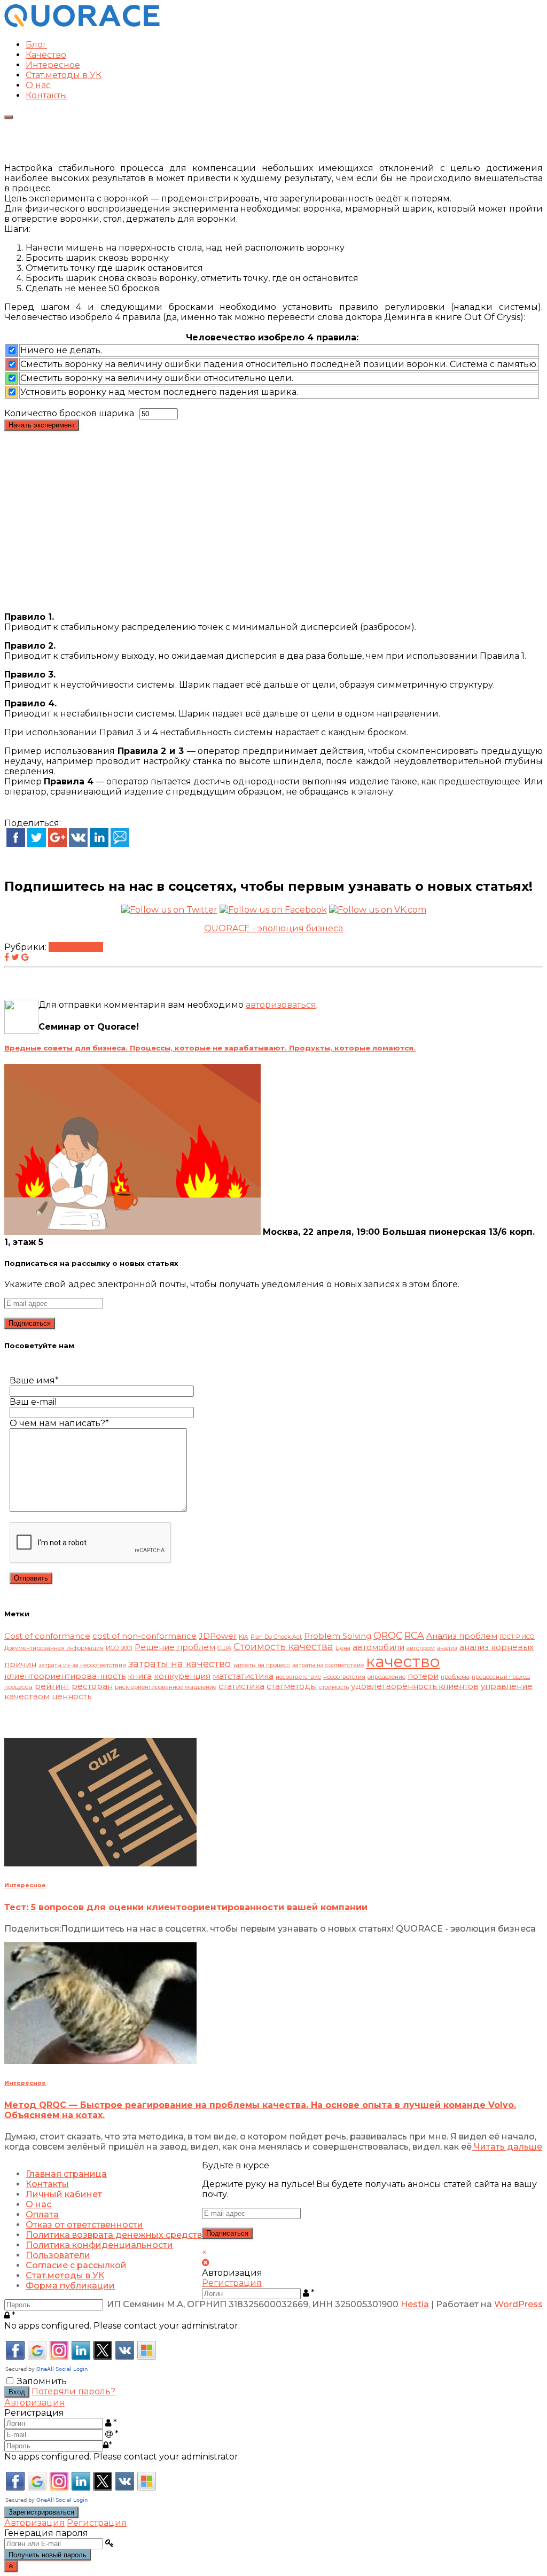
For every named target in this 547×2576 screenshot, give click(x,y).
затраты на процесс (261, 1665)
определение (386, 1677)
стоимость (334, 1687)
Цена (343, 1648)
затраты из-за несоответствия (82, 1665)
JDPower (218, 1636)
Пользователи (58, 2255)
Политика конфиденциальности (99, 2245)
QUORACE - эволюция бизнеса (273, 928)
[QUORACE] (82, 26)
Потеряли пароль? (73, 2391)
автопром (421, 1648)
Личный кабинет (64, 2194)
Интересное (53, 65)
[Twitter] (37, 844)
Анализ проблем (462, 1636)
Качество (46, 55)
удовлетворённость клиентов (415, 1686)
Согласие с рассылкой (76, 2265)
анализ (447, 1648)
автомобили (378, 1647)
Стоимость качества (283, 1647)
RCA (414, 1635)
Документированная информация (54, 1648)
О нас (38, 85)
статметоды (292, 1686)
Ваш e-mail (33, 1402)
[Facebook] (16, 844)
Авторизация (34, 2403)
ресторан (92, 1686)
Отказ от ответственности (84, 2225)
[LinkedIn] (99, 844)
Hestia (415, 2304)
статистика (241, 1686)
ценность (72, 1696)
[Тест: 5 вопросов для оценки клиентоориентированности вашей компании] (100, 1863)
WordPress (518, 2304)
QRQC (388, 1635)
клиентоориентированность (65, 1676)
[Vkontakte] (78, 844)
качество (403, 1661)
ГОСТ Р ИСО (517, 1637)
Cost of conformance (47, 1636)
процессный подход (501, 1677)
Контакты (46, 95)
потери (423, 1676)
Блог (36, 45)
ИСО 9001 (119, 1648)
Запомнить (42, 2381)
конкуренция (182, 1676)
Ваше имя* (34, 1380)
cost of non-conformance (144, 1636)
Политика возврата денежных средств (114, 2235)
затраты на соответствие (328, 1665)
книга (140, 1676)
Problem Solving (338, 1636)
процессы (18, 1687)
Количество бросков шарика (69, 413)
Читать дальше (507, 2147)
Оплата (42, 2215)
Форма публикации (70, 2286)
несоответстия (344, 1677)
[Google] (57, 844)
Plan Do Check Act (276, 1637)
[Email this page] (120, 844)
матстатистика (243, 1676)
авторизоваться (281, 1005)
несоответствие (298, 1677)
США (224, 1648)
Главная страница (66, 2174)
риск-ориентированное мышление (166, 1687)
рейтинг (52, 1686)
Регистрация (232, 2283)
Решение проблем (175, 1647)
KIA (244, 1637)
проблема (455, 1677)
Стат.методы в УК (64, 75)
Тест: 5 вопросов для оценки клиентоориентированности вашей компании (186, 1907)
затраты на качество (179, 1664)
